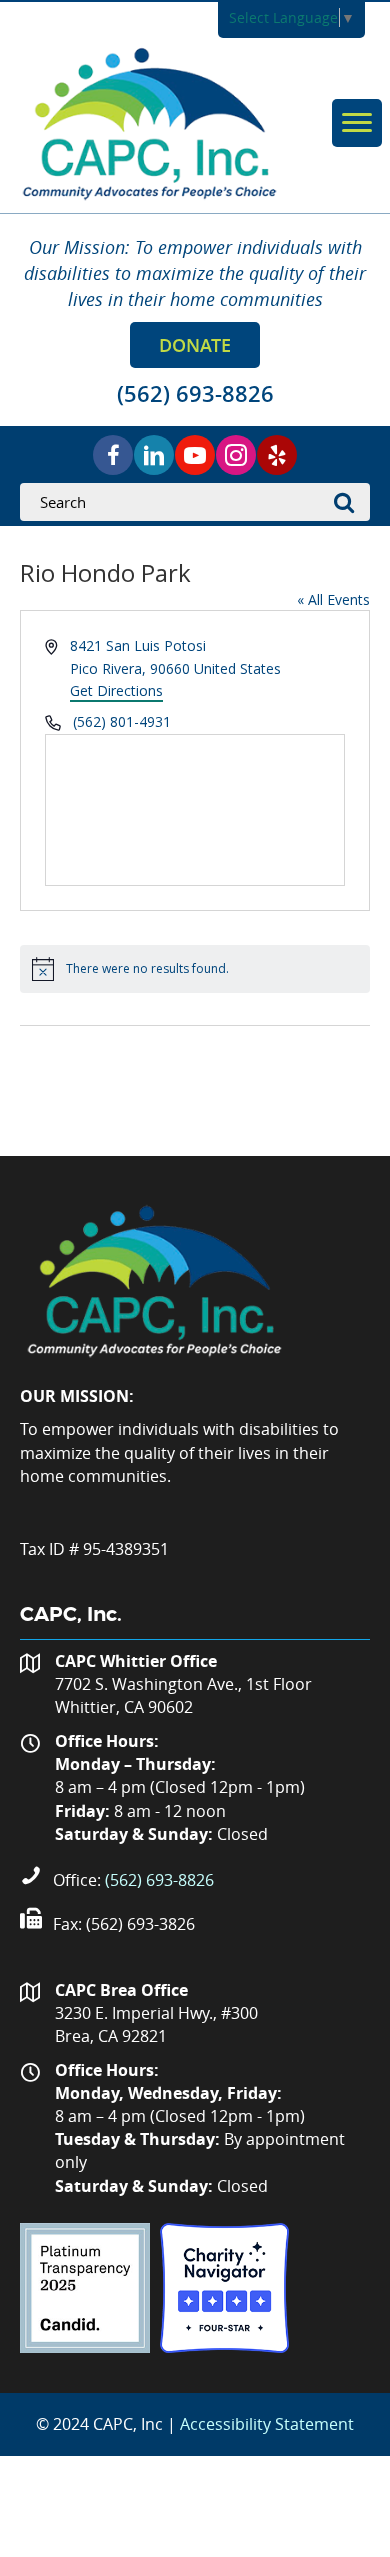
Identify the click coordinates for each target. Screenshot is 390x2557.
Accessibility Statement (267, 2424)
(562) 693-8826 (159, 1880)
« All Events (333, 599)
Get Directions (116, 690)
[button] (195, 345)
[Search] (350, 502)
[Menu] (357, 123)
